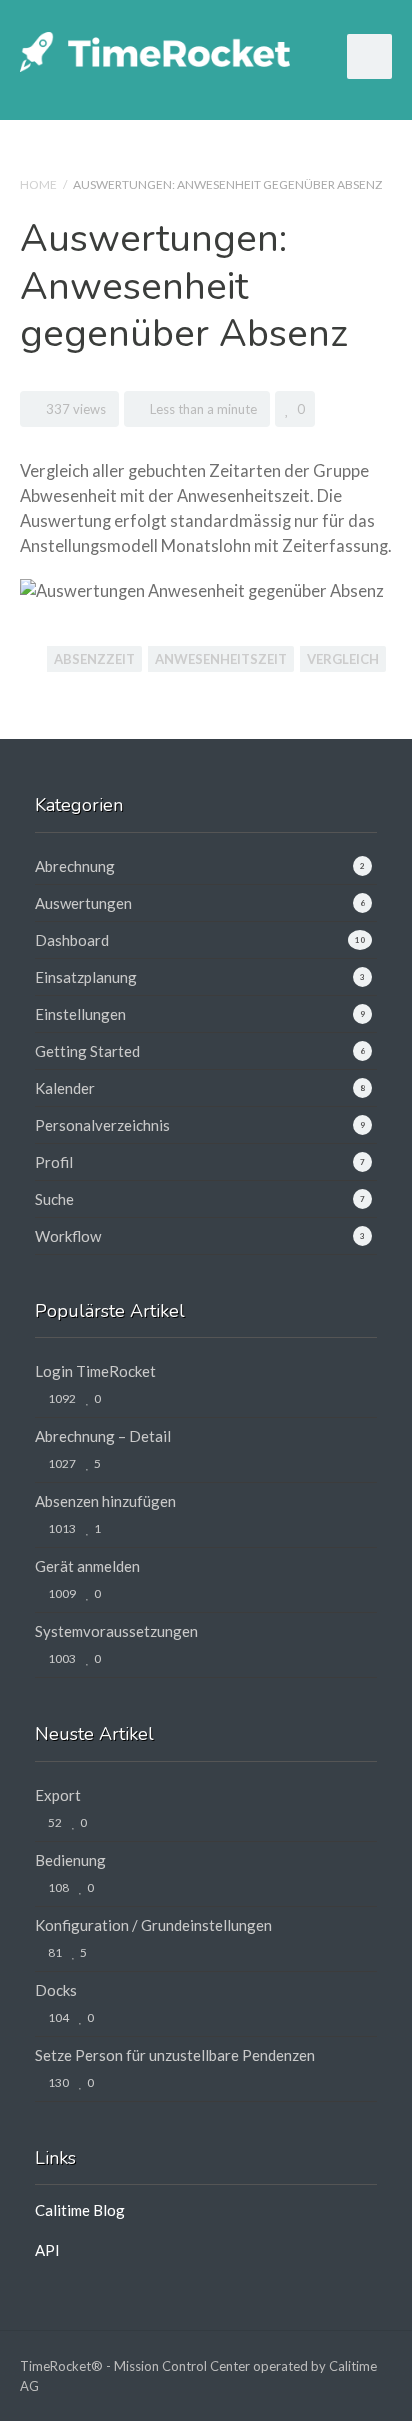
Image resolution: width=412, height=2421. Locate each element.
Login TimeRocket (95, 1371)
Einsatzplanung (86, 977)
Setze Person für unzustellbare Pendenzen (175, 2055)
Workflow (68, 1236)
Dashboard (72, 940)
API (47, 2250)
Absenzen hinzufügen (105, 1501)
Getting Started (87, 1051)
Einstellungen (80, 1014)
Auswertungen (83, 903)
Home (38, 184)
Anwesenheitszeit (221, 659)
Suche (54, 1199)
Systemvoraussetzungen (116, 1631)
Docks (56, 1990)
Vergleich (343, 659)
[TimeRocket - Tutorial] (155, 49)
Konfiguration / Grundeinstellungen (153, 1925)
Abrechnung (75, 866)
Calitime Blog (80, 2210)
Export (58, 1795)
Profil (54, 1162)
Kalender (65, 1088)
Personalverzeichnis (102, 1125)
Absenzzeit (94, 659)
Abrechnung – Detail (103, 1436)
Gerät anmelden (87, 1566)
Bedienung (70, 1860)
